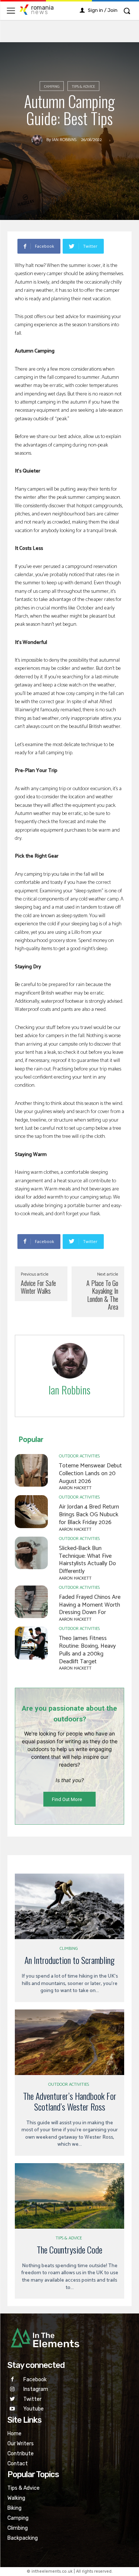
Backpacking (23, 2538)
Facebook (35, 2380)
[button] (127, 11)
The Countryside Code (69, 2249)
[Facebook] (12, 2380)
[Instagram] (12, 2390)
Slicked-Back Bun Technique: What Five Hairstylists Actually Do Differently (87, 1560)
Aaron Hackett (75, 1488)
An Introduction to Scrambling (69, 1960)
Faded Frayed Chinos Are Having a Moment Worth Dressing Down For (90, 1605)
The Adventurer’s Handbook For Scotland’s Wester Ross (70, 2101)
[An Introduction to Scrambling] (69, 1906)
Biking (14, 2508)
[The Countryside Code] (69, 2196)
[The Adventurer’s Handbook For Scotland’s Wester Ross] (69, 2042)
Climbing (69, 1949)
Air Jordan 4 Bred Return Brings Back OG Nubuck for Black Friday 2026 (89, 1515)
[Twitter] (12, 2399)
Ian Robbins (64, 140)
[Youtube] (12, 2409)
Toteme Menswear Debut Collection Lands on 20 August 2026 (90, 1474)
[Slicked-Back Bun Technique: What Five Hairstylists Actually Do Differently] (31, 1553)
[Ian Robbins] (39, 140)
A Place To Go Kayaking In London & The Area (102, 1295)
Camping (52, 87)
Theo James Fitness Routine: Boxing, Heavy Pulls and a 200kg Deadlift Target (87, 1650)
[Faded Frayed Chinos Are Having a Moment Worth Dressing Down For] (31, 1602)
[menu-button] (11, 11)
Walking (16, 2498)
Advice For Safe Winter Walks (38, 1287)
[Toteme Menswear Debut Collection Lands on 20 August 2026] (31, 1471)
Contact (18, 2464)
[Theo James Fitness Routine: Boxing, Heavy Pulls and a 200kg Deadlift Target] (31, 1643)
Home (14, 2434)
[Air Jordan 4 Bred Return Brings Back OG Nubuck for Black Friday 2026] (31, 1512)
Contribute (21, 2454)
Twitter (32, 2399)
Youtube (34, 2409)
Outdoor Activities (79, 1456)
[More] (114, 246)
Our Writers (21, 2444)
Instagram (36, 2389)
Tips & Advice (83, 87)
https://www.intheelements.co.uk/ (70, 1399)
